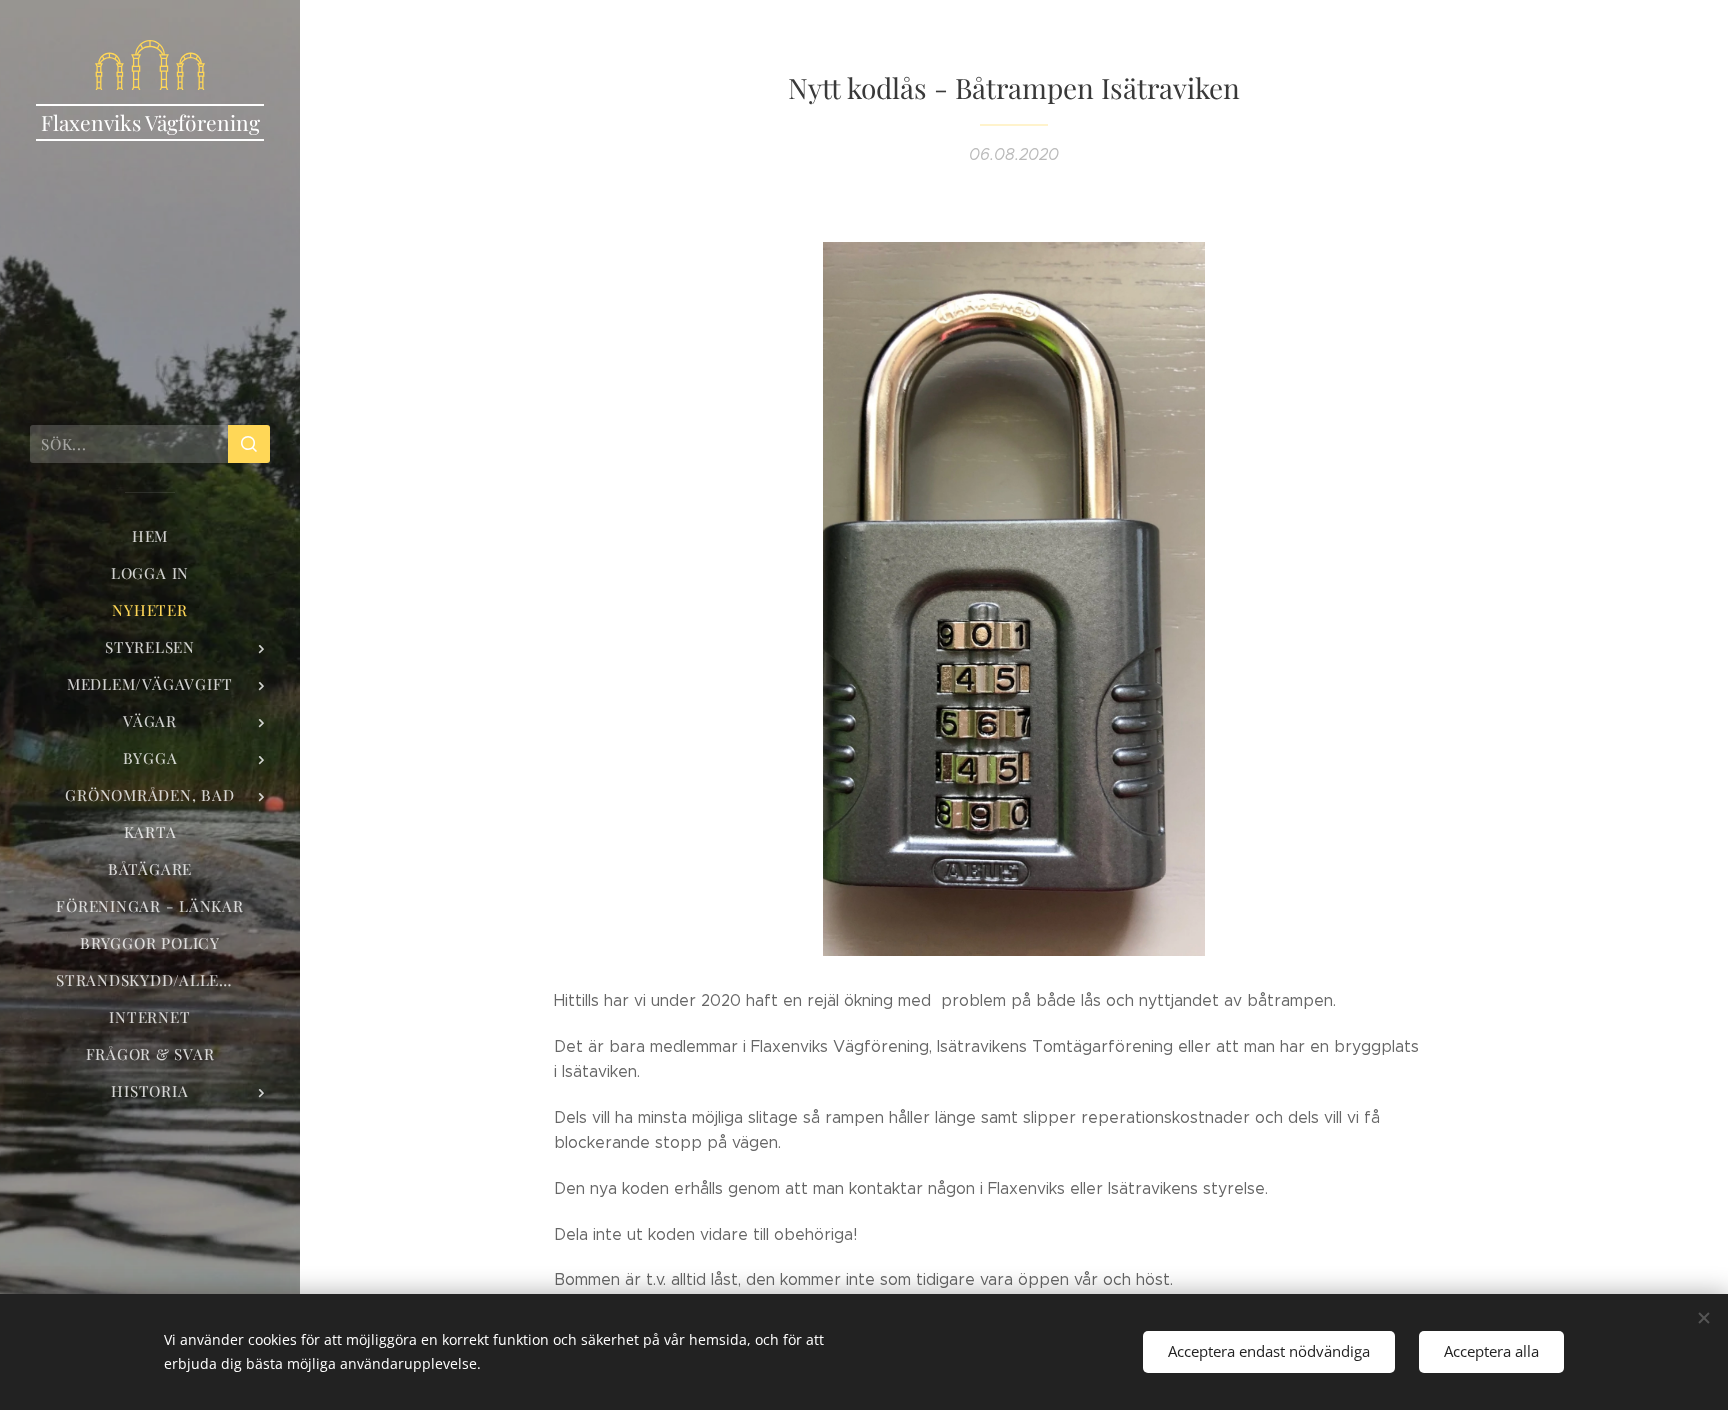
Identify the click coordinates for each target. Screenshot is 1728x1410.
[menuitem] (150, 536)
